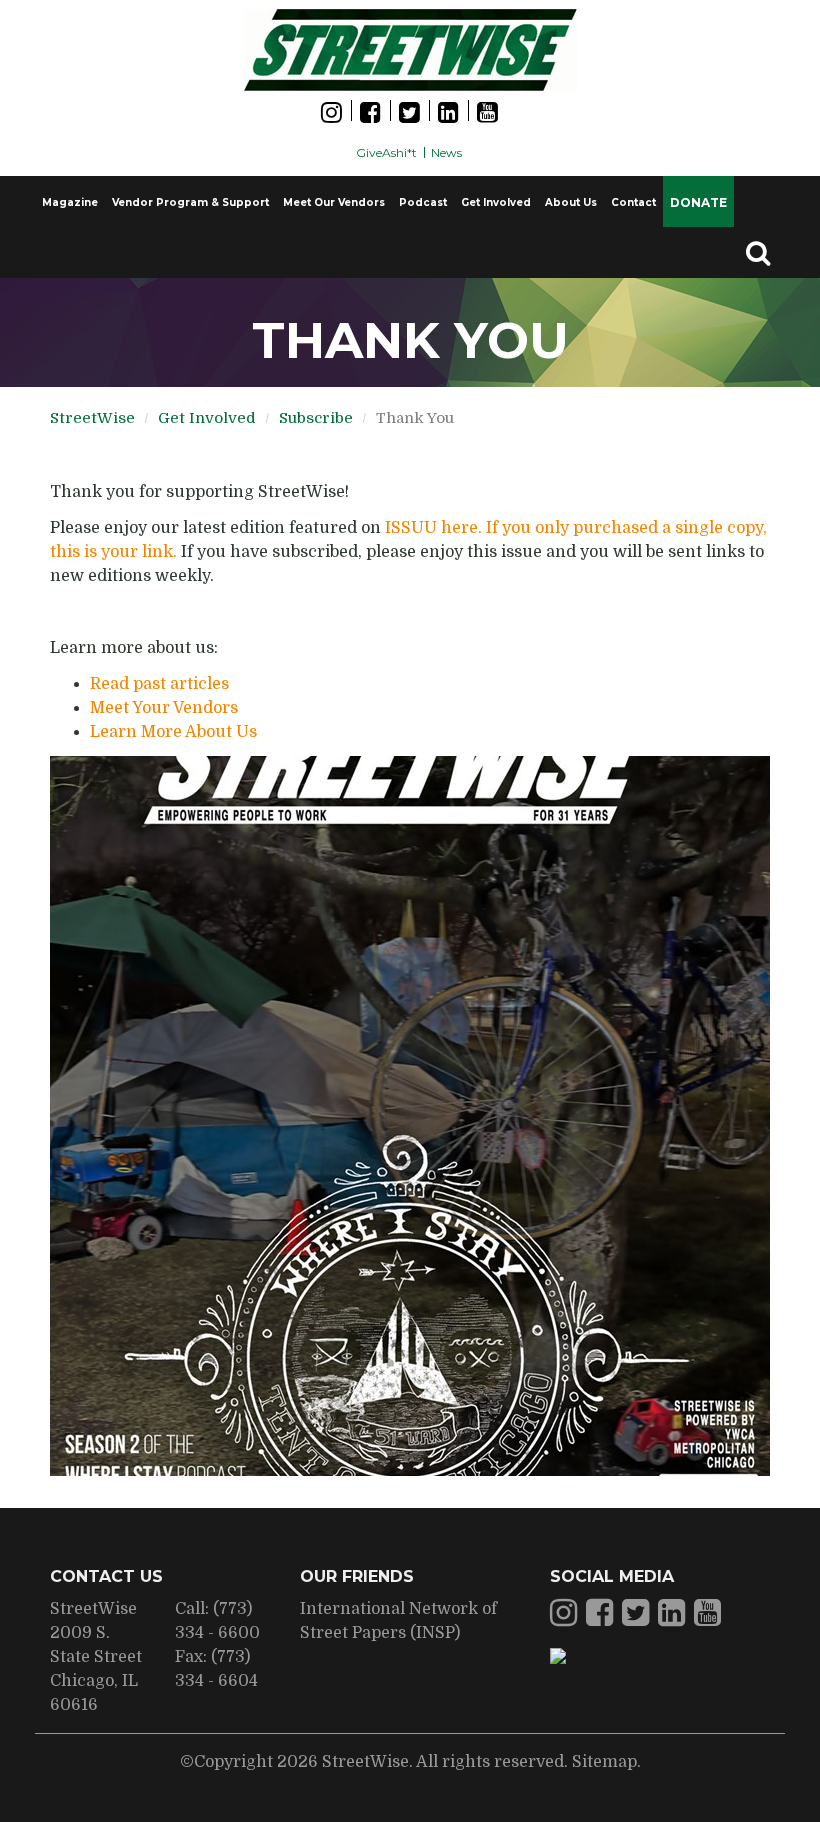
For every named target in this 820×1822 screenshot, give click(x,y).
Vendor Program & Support (190, 202)
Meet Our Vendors (334, 202)
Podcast (423, 202)
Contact (633, 202)
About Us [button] (571, 202)
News (446, 152)
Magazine (70, 202)
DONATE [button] (698, 202)
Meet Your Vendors (164, 708)
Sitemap (604, 1762)
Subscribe (316, 418)
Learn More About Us (173, 732)
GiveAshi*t (386, 152)
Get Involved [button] (496, 202)
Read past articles (159, 684)
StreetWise (92, 418)
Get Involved (207, 418)
